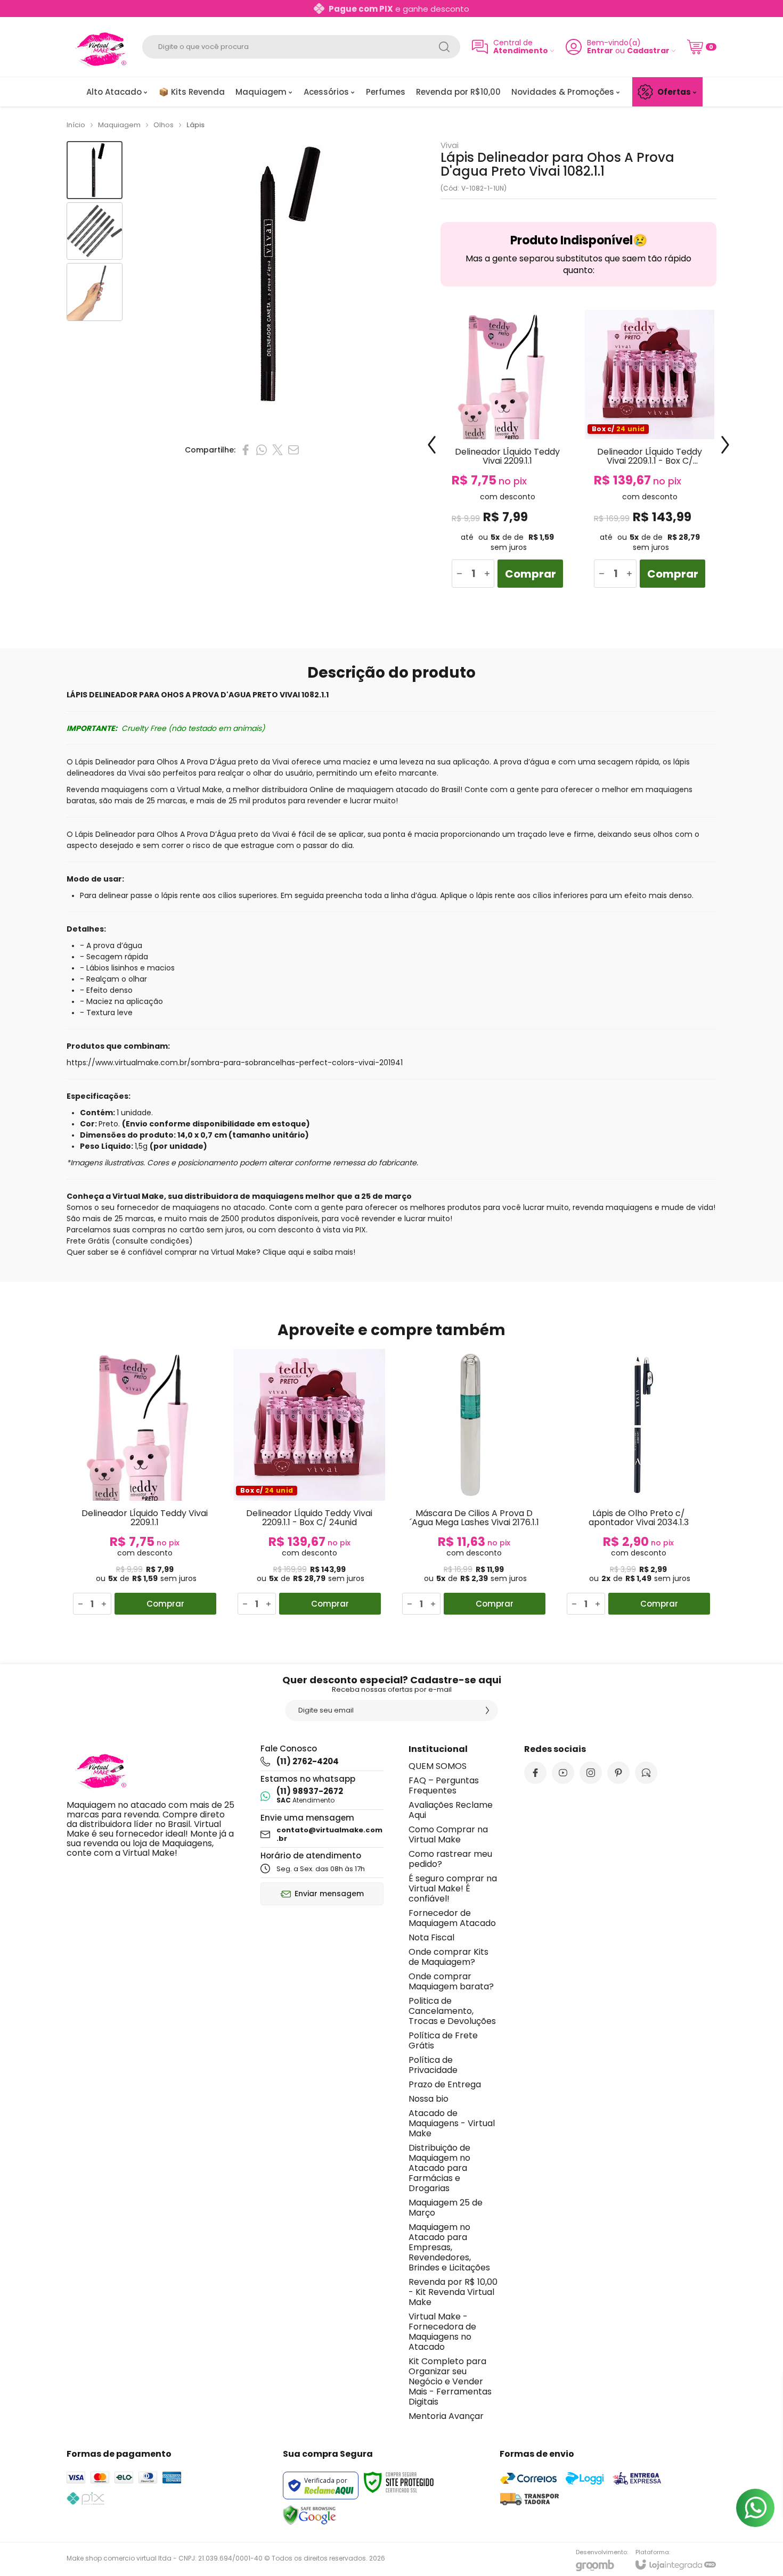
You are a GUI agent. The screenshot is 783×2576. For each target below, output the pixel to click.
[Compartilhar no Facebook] (246, 450)
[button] (95, 170)
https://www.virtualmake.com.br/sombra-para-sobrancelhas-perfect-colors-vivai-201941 (235, 1063)
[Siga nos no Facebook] (535, 1773)
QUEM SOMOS (438, 1766)
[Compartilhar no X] (278, 450)
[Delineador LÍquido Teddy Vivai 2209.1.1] (507, 453)
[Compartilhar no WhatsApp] (262, 450)
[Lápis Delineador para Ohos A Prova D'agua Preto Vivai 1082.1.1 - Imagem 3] (95, 292)
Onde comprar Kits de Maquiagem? (448, 1957)
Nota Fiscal (431, 1937)
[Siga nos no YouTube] (563, 1773)
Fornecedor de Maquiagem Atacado (452, 1918)
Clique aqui (283, 1252)
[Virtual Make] (99, 47)
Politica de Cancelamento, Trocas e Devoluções (452, 2011)
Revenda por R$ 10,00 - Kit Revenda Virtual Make (453, 2292)
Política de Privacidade (433, 2065)
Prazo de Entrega (445, 2084)
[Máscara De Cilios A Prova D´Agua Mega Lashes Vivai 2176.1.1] (474, 1484)
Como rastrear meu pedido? (450, 1859)
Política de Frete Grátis (443, 2040)
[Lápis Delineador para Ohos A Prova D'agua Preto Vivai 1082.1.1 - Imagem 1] (95, 170)
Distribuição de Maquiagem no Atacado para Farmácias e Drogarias (439, 2168)
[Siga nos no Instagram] (591, 1773)
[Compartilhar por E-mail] (293, 450)
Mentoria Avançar (446, 2416)
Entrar (600, 51)
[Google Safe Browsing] (309, 2515)
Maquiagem (119, 125)
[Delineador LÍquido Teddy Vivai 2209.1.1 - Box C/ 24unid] (650, 453)
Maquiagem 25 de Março (446, 2208)
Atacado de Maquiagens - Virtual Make (452, 2123)
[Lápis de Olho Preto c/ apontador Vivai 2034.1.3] (638, 1484)
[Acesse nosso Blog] (646, 1773)
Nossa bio (429, 2099)
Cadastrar (648, 51)
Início (76, 125)
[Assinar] (487, 1710)
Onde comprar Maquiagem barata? (451, 1981)
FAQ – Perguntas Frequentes (444, 1785)
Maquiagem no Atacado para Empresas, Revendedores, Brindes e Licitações (449, 2247)
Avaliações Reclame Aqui (451, 1810)
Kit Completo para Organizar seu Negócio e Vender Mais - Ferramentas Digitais (450, 2381)
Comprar (531, 574)
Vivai (450, 145)
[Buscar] (444, 47)
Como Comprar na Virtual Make (448, 1834)
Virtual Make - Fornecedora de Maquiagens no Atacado (442, 2332)
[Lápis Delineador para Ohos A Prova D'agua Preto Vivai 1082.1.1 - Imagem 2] (95, 231)
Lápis (195, 125)
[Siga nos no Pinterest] (618, 1773)
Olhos (164, 125)
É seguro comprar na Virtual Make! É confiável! (453, 1888)
